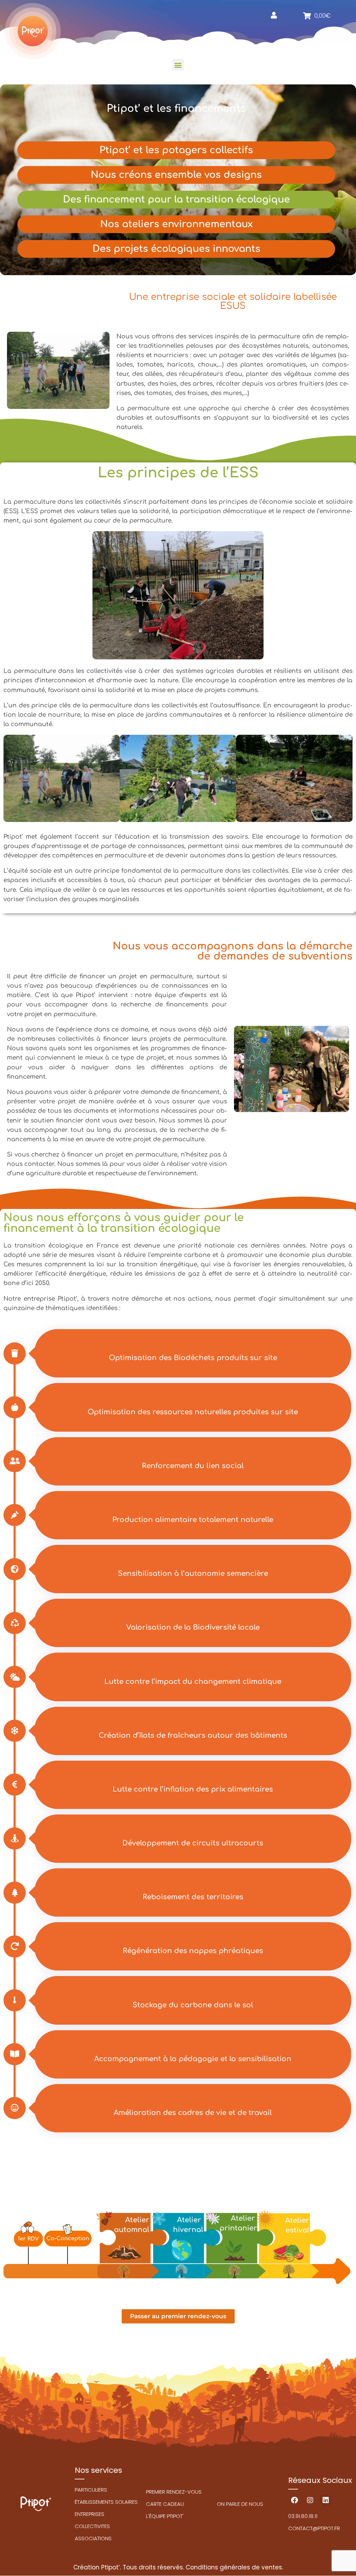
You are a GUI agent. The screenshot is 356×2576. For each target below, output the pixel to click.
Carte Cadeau (165, 2504)
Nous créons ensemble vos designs (176, 175)
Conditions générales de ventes (234, 2567)
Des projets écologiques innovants (176, 249)
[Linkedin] (326, 2500)
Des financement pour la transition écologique (176, 199)
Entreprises (90, 2514)
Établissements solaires (106, 2502)
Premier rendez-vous (174, 2492)
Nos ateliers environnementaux (176, 224)
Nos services (98, 2470)
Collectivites (92, 2526)
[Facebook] (294, 2500)
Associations (93, 2538)
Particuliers (91, 2490)
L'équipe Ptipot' (165, 2516)
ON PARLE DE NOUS (240, 2504)
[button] (178, 65)
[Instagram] (310, 2500)
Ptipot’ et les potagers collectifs (176, 150)
